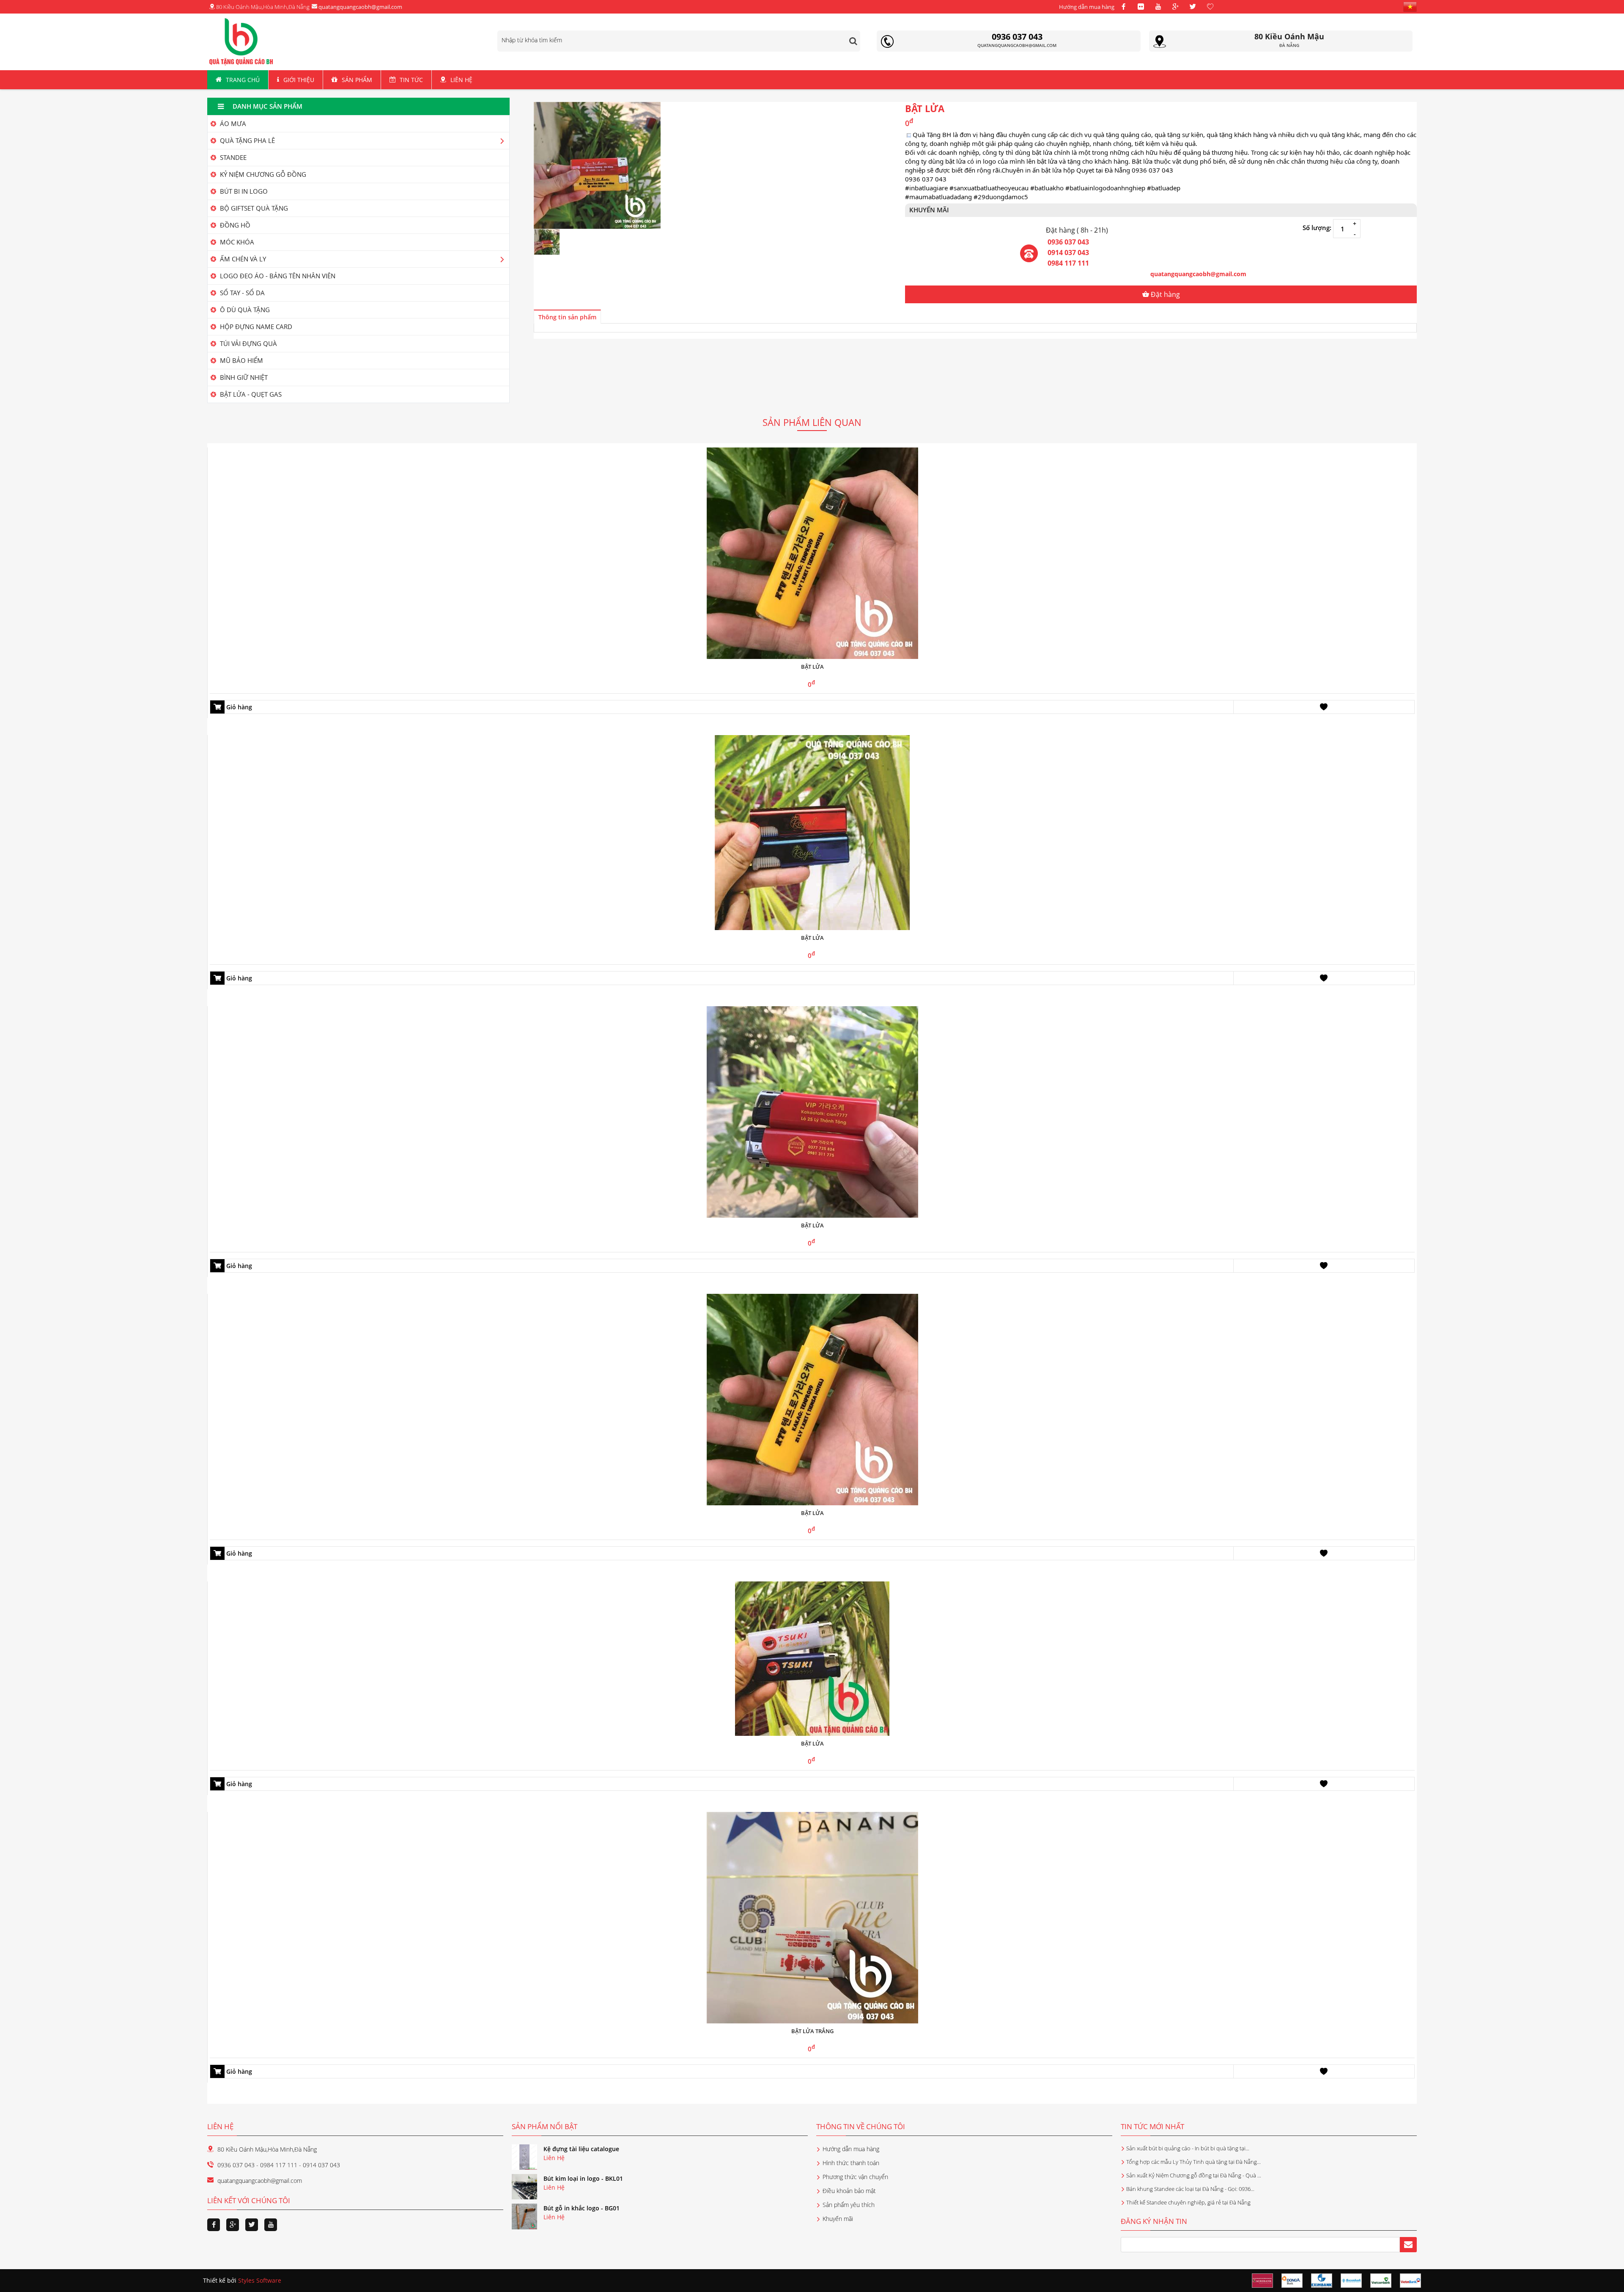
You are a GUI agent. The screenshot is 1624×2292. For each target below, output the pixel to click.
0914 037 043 (1068, 253)
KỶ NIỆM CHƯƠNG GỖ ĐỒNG (262, 174)
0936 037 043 (1068, 242)
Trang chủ (243, 80)
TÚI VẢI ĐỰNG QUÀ (248, 343)
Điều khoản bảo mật (849, 2191)
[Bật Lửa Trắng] (812, 1917)
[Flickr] (1141, 7)
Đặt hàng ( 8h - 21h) (1077, 230)
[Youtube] (1158, 7)
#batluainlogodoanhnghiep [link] (1105, 188)
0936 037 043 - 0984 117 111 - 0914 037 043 (279, 2165)
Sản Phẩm (357, 80)
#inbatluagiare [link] (926, 188)
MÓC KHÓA (236, 242)
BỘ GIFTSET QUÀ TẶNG (253, 208)
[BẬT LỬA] (812, 1399)
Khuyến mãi (838, 2219)
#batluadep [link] (1164, 188)
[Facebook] (1123, 7)
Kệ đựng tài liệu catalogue (581, 2149)
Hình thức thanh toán (851, 2163)
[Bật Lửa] (812, 832)
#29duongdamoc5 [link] (1001, 197)
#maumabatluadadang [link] (938, 197)
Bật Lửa (812, 938)
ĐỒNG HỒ (234, 225)
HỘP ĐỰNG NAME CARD (255, 327)
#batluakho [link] (1047, 188)
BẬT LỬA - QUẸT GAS (250, 394)
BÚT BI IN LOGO (243, 191)
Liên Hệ (461, 80)
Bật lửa (812, 667)
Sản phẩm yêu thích (849, 2205)
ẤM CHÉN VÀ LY (242, 259)
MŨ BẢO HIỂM (241, 360)
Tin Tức (411, 80)
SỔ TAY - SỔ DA (241, 293)
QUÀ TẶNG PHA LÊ (247, 140)
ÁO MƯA (232, 124)
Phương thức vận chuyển (855, 2177)
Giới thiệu (299, 80)
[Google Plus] (1175, 7)
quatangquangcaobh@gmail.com (360, 7)
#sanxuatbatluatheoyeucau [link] (989, 188)
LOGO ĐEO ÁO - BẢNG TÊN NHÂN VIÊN (277, 276)
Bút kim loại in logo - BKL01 (583, 2178)
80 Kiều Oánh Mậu (1289, 36)
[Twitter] (1193, 7)
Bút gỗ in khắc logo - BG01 (582, 2208)
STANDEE (232, 157)
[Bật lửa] (812, 553)
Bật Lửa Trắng (812, 2031)
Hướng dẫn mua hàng (1087, 7)
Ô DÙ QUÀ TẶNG (244, 310)
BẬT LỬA (812, 1513)
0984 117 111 (1068, 263)
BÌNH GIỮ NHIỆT (243, 377)
